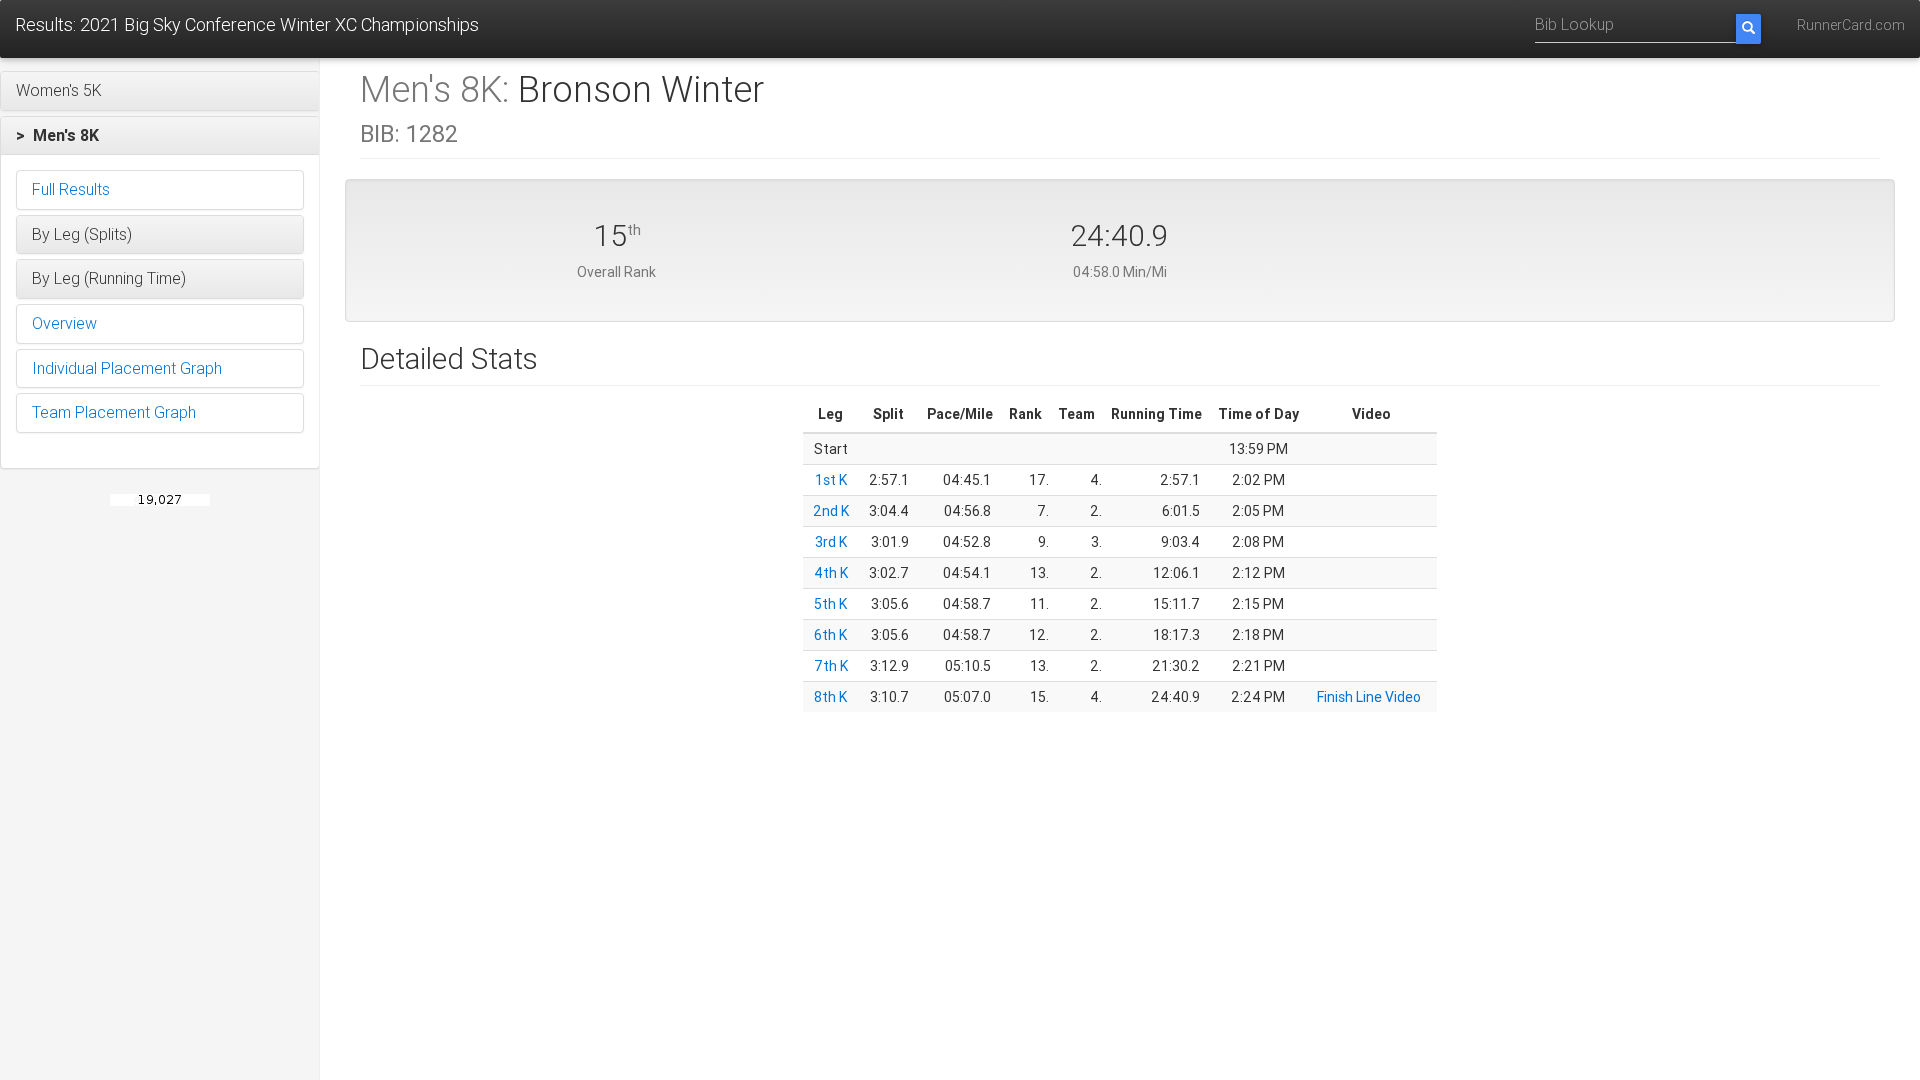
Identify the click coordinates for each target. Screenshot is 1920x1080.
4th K (831, 573)
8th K (830, 697)
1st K (831, 480)
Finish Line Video (1369, 697)
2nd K (831, 511)
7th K (831, 666)
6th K (830, 635)
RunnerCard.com (1851, 25)
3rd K (831, 542)
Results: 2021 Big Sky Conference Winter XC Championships (247, 24)
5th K (830, 604)
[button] (160, 91)
